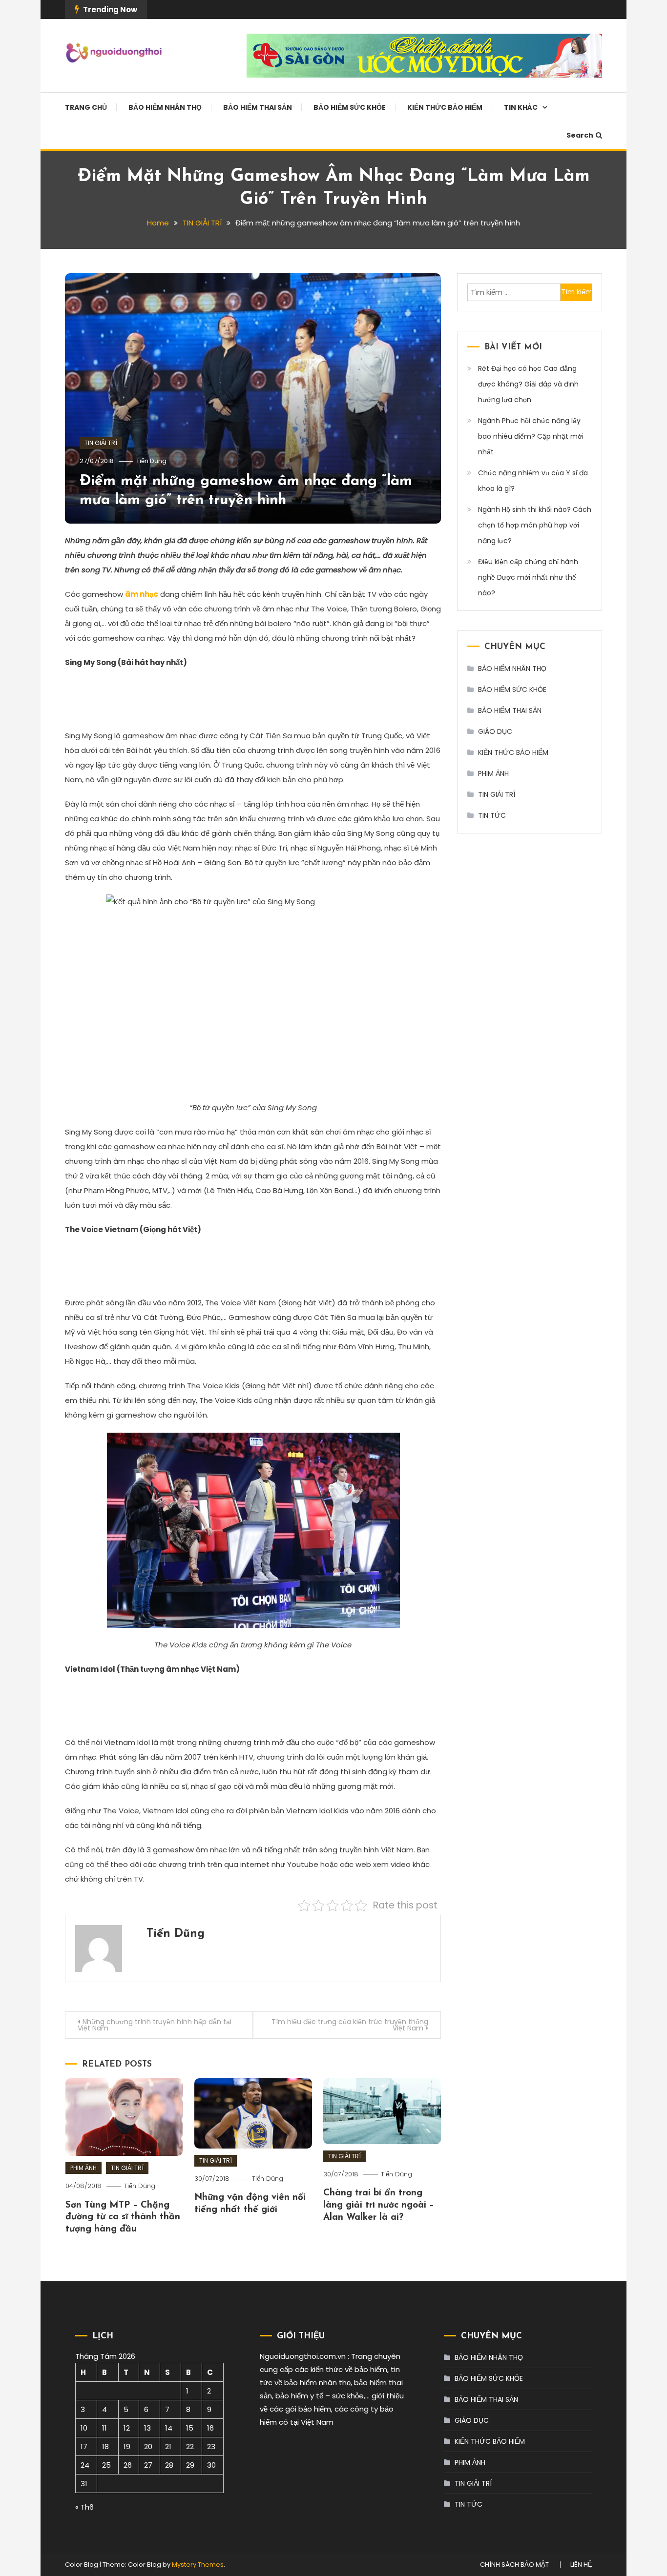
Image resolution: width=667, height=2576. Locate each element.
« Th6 (84, 2507)
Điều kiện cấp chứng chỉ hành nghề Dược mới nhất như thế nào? (528, 577)
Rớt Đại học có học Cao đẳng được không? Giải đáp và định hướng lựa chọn (528, 384)
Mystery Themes (198, 2565)
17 (84, 2446)
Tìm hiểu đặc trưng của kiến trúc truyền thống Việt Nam (350, 2025)
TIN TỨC (492, 815)
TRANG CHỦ (86, 107)
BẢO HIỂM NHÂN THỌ (165, 107)
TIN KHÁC (521, 107)
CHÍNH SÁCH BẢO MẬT (514, 2565)
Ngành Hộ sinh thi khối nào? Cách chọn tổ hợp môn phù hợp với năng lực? (535, 525)
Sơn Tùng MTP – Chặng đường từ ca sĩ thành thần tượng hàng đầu (123, 2217)
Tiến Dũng (151, 461)
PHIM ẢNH (83, 2168)
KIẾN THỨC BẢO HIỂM (445, 107)
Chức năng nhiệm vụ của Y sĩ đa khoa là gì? (533, 481)
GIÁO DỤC (495, 731)
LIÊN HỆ (581, 2565)
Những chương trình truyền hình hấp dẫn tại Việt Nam (155, 2025)
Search (580, 135)
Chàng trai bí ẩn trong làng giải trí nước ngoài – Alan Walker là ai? (379, 2205)
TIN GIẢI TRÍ (101, 443)
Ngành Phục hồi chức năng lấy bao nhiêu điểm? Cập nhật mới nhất (531, 436)
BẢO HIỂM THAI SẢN (258, 107)
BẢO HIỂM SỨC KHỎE (350, 107)
